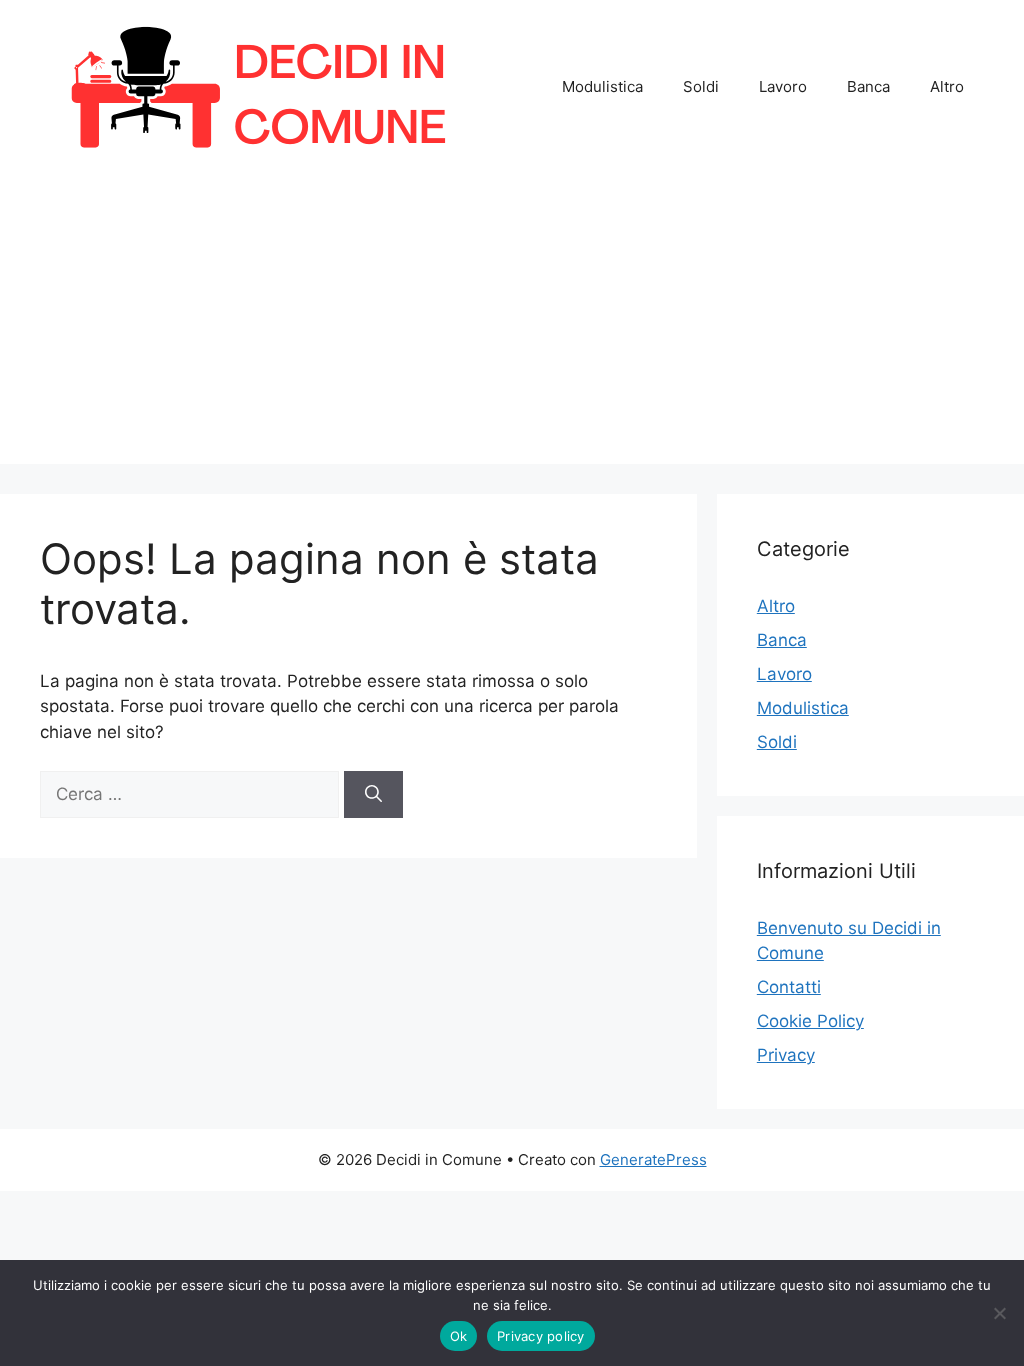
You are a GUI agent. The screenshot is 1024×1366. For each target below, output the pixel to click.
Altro (947, 86)
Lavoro (783, 86)
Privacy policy (541, 1336)
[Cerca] (373, 795)
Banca (868, 86)
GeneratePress (653, 1159)
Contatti (789, 987)
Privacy (786, 1055)
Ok (459, 1336)
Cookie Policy (810, 1021)
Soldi (701, 86)
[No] (999, 1313)
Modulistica (602, 86)
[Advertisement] (512, 324)
